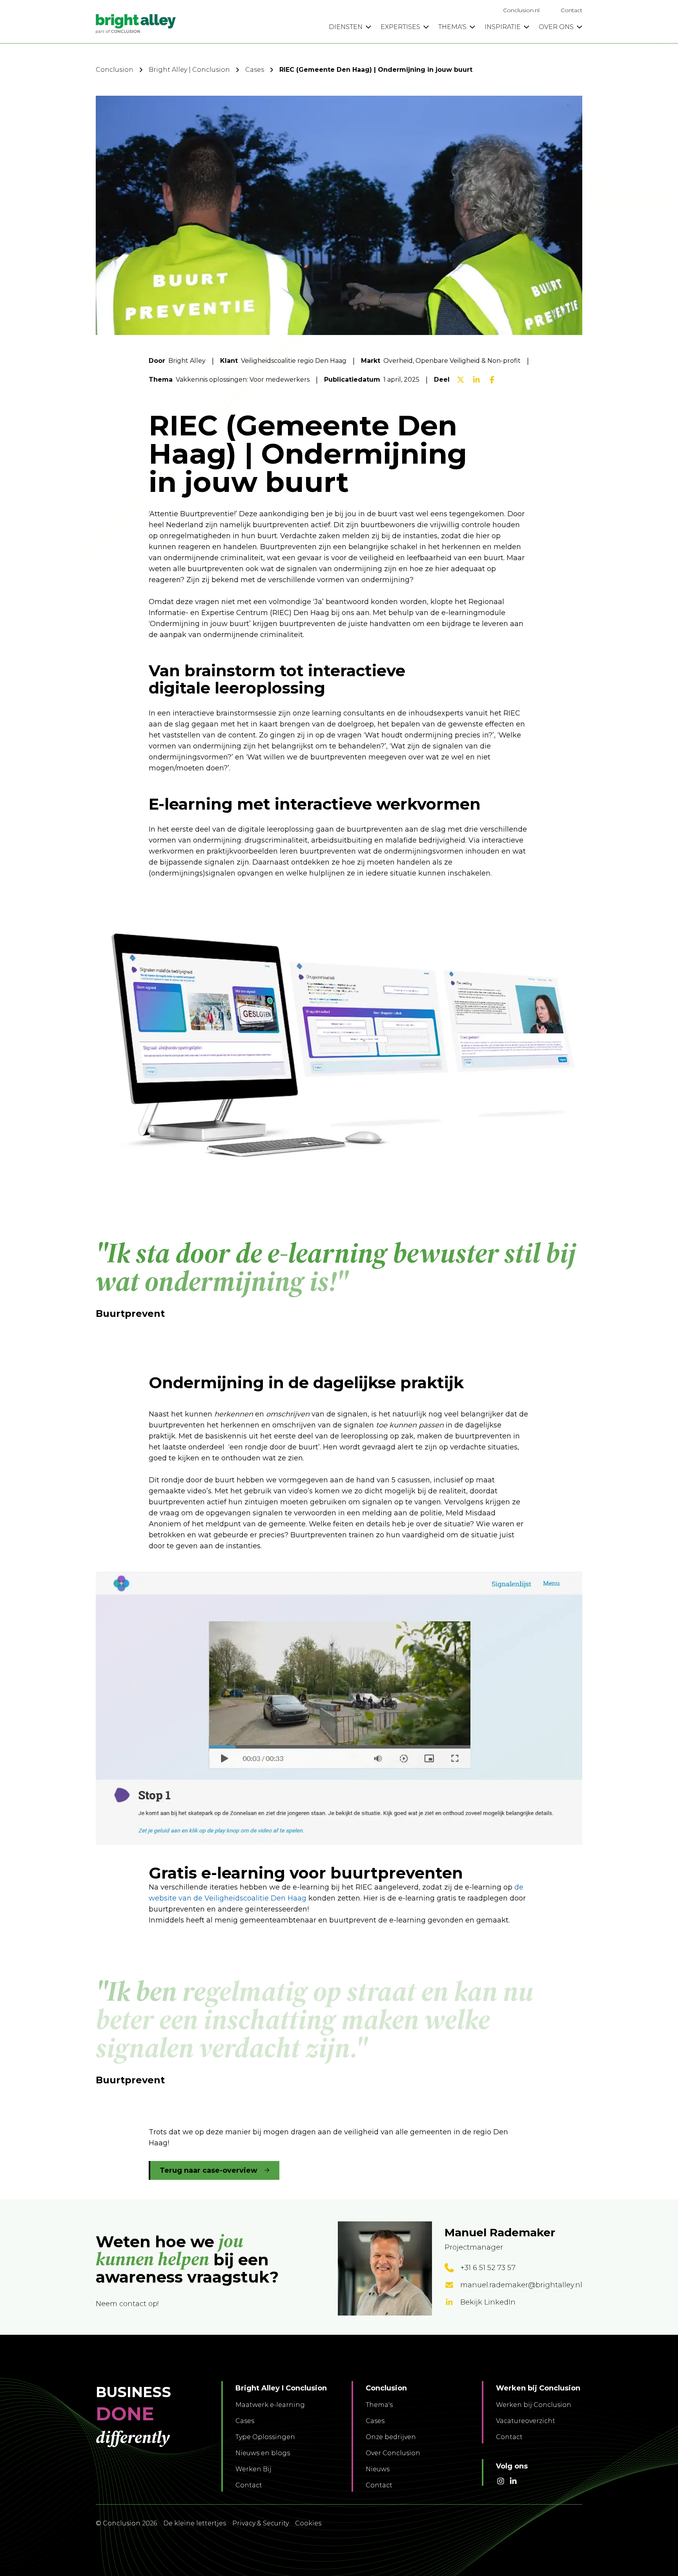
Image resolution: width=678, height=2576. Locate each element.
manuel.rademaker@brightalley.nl (521, 2285)
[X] (461, 380)
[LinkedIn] (476, 380)
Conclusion (115, 70)
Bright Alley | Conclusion (189, 70)
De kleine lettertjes (195, 2523)
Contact (571, 10)
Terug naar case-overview (209, 2170)
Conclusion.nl (521, 10)
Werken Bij (253, 2469)
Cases (255, 70)
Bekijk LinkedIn (488, 2302)
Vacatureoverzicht (526, 2421)
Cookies (308, 2523)
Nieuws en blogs (263, 2453)
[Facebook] (492, 380)
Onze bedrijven (391, 2437)
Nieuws (378, 2469)
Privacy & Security (261, 2523)
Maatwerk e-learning (270, 2405)
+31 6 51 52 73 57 (488, 2268)
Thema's (379, 2405)
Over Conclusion (393, 2453)
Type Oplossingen (265, 2437)
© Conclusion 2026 (126, 2523)
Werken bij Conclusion (534, 2405)
